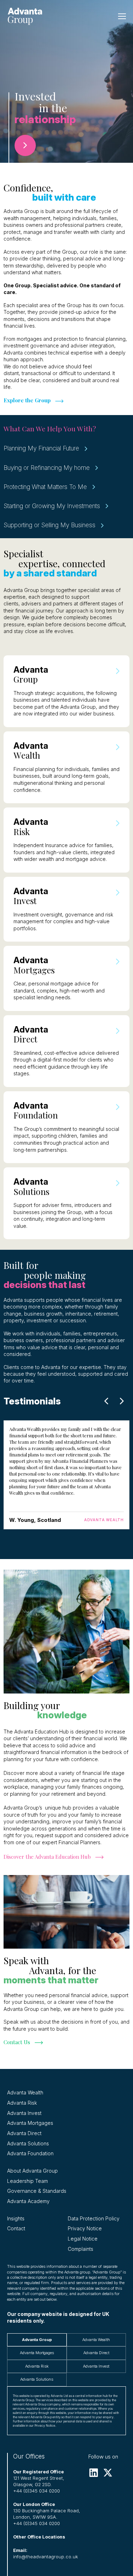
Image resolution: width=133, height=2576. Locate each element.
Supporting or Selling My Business (49, 525)
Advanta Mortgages (30, 2123)
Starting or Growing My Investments (52, 506)
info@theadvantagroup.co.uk (46, 2557)
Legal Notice (83, 2239)
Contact (16, 2229)
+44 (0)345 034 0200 (37, 2491)
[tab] (37, 2340)
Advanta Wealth (25, 2093)
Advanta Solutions (28, 2144)
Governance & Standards (37, 2191)
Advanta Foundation (30, 2154)
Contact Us (17, 2042)
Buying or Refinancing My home (47, 468)
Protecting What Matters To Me (45, 487)
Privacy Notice (85, 2229)
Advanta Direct (24, 2133)
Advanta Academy (28, 2201)
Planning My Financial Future (41, 448)
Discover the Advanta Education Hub (47, 1857)
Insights (16, 2219)
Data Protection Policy (94, 2219)
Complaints (81, 2249)
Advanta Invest (24, 2113)
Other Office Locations (39, 2537)
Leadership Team (27, 2181)
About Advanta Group (32, 2171)
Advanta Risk (22, 2103)
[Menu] (122, 16)
